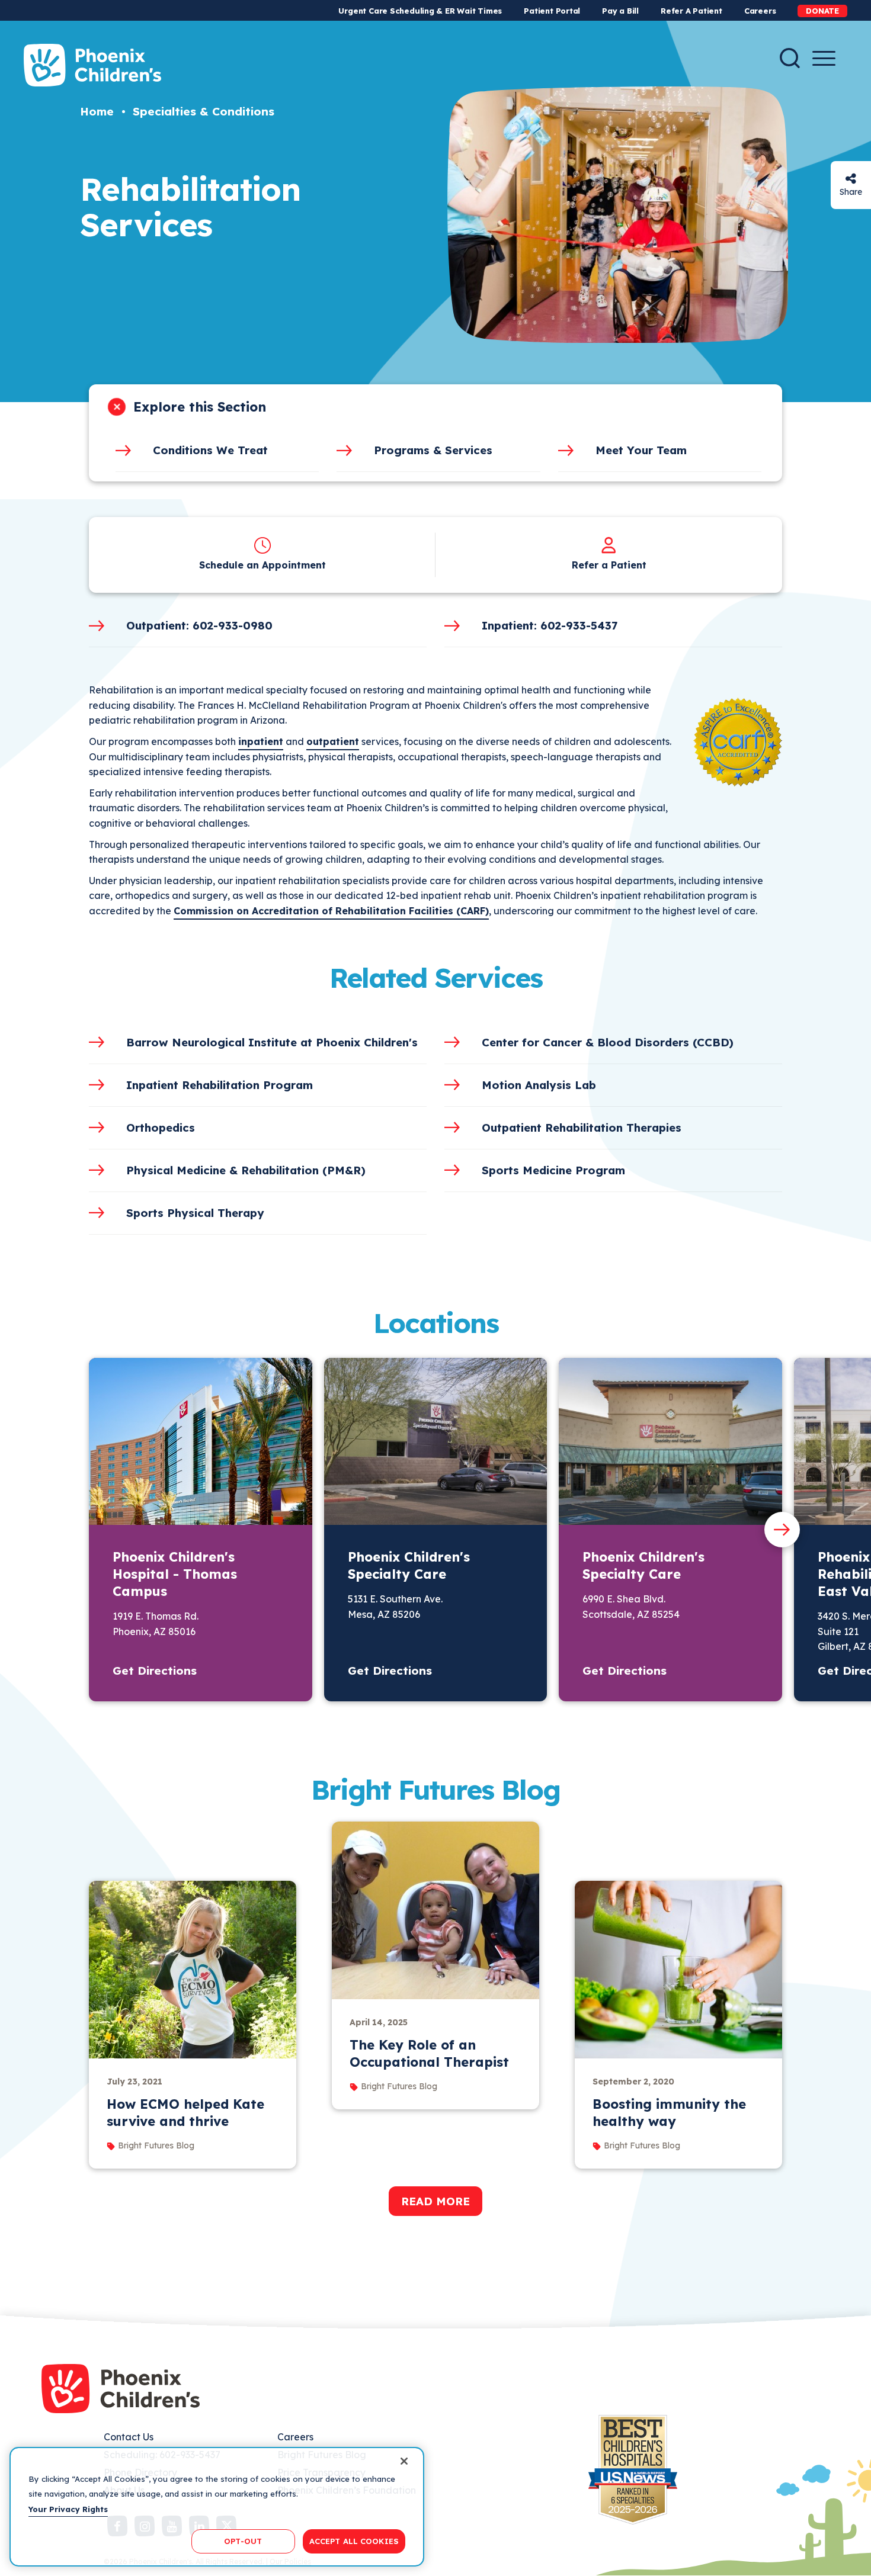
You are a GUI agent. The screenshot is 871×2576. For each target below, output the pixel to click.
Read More (435, 2201)
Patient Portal (552, 11)
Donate (822, 11)
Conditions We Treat (210, 450)
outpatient (333, 741)
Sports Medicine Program (553, 1170)
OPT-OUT (243, 2540)
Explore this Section (200, 407)
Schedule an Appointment (262, 565)
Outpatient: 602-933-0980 (199, 625)
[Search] (790, 58)
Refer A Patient (691, 11)
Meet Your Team (641, 450)
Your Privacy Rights (68, 2509)
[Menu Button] (824, 58)
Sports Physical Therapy (195, 1213)
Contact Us (129, 2437)
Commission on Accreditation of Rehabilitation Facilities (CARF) (331, 911)
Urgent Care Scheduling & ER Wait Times (420, 11)
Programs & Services (433, 450)
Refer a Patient (609, 565)
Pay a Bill (620, 11)
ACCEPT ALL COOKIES (354, 2540)
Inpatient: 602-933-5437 (550, 625)
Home (97, 111)
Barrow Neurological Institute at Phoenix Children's (272, 1042)
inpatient (261, 741)
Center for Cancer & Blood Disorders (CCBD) (608, 1042)
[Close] (404, 2461)
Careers (760, 11)
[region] (217, 2507)
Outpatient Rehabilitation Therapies (582, 1128)
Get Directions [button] (155, 1671)
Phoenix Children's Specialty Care (409, 1565)
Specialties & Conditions (204, 111)
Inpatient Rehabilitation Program (220, 1085)
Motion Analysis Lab (539, 1085)
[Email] (851, 179)
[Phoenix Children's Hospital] (92, 65)
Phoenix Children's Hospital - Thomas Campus (175, 1574)
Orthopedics (161, 1128)
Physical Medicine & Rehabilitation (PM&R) (246, 1170)
